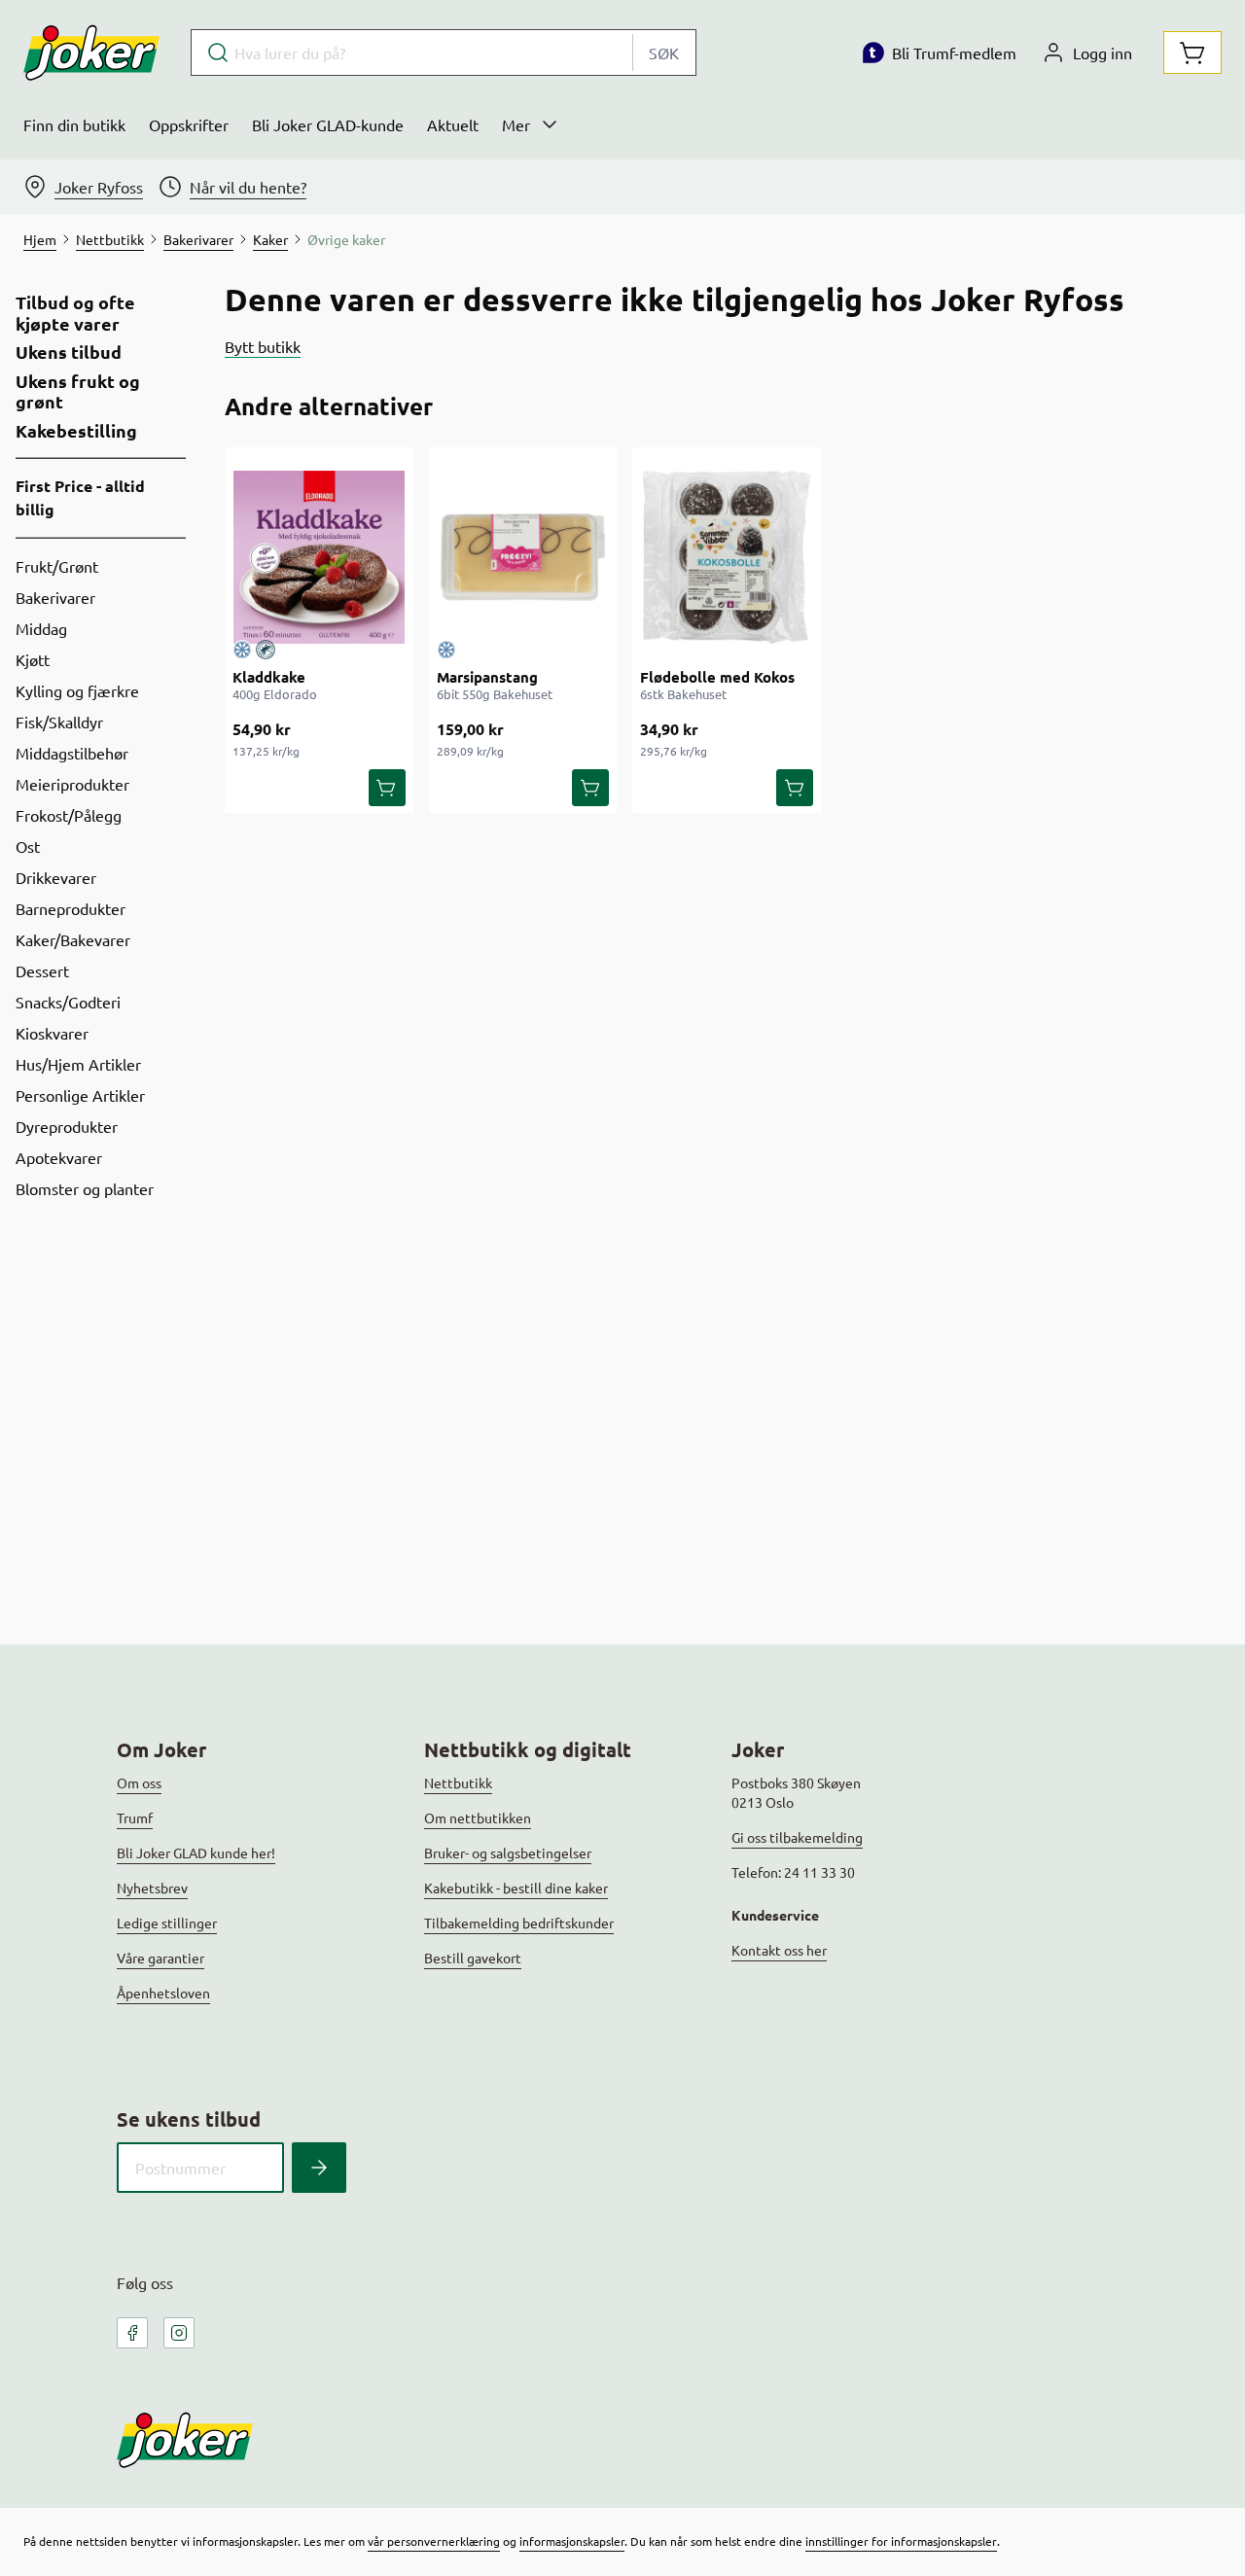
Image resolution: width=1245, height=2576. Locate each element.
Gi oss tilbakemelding (797, 1837)
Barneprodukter (71, 908)
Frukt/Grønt (57, 566)
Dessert (42, 970)
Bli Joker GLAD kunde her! (196, 1853)
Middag (41, 628)
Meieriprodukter (72, 784)
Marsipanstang (487, 677)
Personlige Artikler (80, 1095)
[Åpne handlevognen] (1192, 53)
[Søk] (319, 2168)
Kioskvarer (52, 1033)
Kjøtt (33, 659)
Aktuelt (453, 124)
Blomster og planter (85, 1188)
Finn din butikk (74, 124)
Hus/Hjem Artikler (78, 1064)
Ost (28, 846)
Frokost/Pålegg (69, 815)
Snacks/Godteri (68, 1002)
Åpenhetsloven (163, 1993)
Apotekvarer (59, 1157)
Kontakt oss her (779, 1950)
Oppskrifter (189, 124)
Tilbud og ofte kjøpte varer (75, 313)
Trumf (135, 1817)
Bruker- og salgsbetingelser (508, 1853)
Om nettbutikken (478, 1817)
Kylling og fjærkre (77, 690)
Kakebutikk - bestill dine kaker (516, 1888)
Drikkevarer (56, 877)
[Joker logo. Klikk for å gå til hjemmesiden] (91, 53)
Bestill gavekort (473, 1958)
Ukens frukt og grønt (78, 391)
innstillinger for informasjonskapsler (901, 2541)
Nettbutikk (458, 1782)
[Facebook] (132, 2333)
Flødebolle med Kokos (717, 677)
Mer (516, 124)
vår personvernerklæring (434, 2541)
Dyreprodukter (67, 1126)
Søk (664, 53)
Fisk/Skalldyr (59, 722)
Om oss (139, 1782)
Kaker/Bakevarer (73, 939)
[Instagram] (179, 2333)
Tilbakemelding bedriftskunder (519, 1923)
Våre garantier (160, 1958)
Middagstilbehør (72, 753)
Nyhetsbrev (152, 1888)
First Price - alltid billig (80, 497)
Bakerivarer (55, 597)
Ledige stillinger (167, 1923)
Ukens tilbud (69, 352)
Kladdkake (269, 677)
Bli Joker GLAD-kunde (328, 124)
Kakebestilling (76, 431)
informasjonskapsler (572, 2541)
